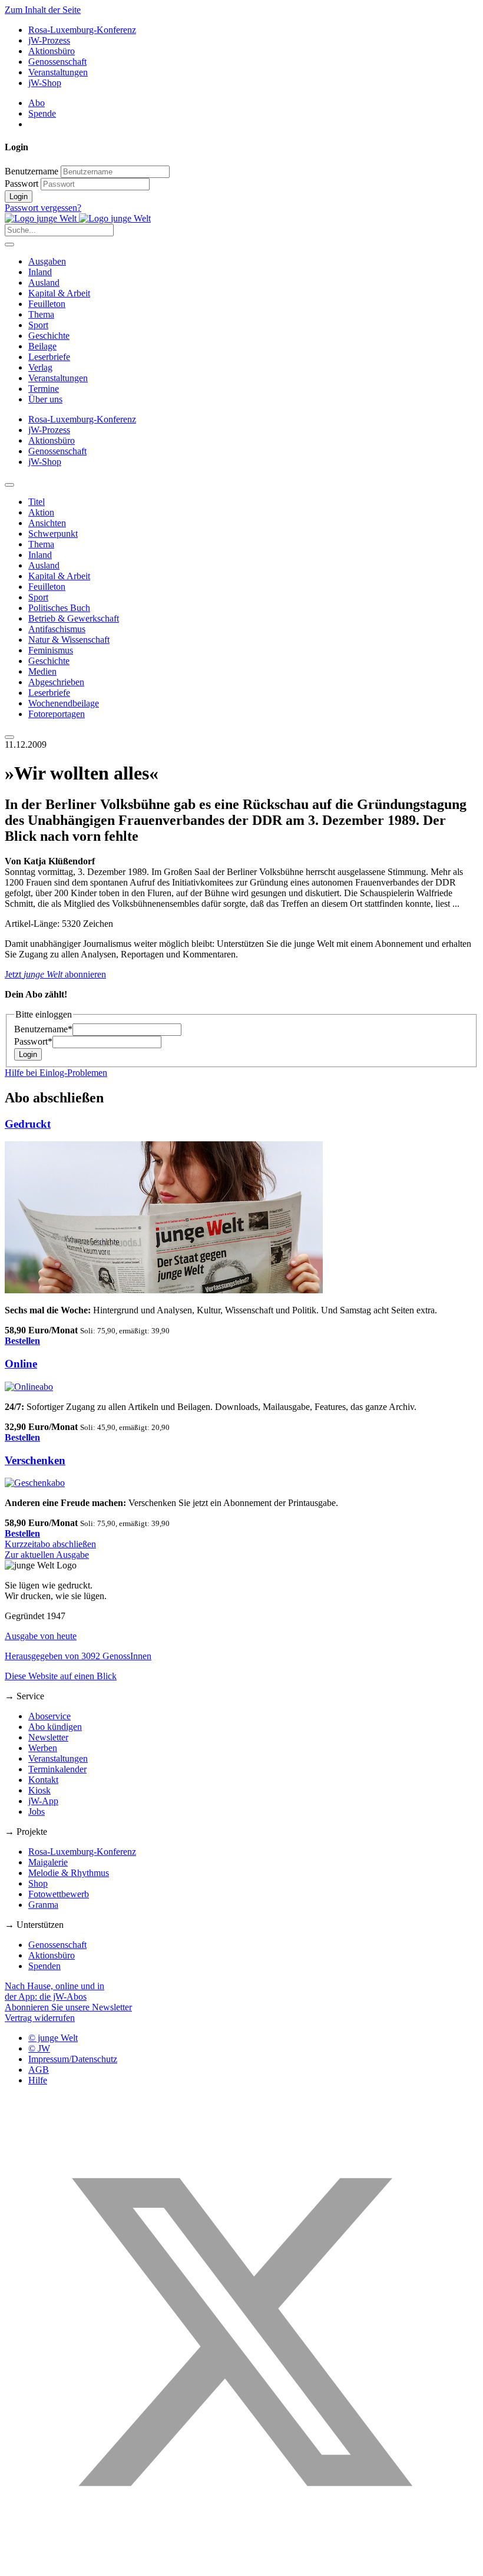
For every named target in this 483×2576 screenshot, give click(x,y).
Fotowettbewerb (59, 1894)
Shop (38, 1883)
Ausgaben (47, 261)
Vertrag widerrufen (40, 2018)
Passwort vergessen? (43, 208)
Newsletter (48, 1737)
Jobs (37, 1812)
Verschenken (35, 1460)
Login (19, 196)
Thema (41, 314)
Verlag (40, 367)
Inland (40, 272)
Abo (37, 103)
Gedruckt (28, 1124)
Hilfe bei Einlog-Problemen (56, 1073)
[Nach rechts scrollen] (9, 737)
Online (21, 1364)
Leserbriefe (49, 357)
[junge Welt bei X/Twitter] (241, 2566)
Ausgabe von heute (41, 1636)
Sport (38, 325)
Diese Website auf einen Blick (61, 1676)
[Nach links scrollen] (9, 485)
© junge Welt (53, 2038)
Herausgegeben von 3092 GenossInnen (78, 1656)
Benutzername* (43, 1029)
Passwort (21, 184)
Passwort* (33, 1041)
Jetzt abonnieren (55, 974)
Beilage (42, 346)
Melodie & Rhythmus (69, 1873)
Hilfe (38, 2080)
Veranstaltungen (58, 72)
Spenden (44, 1966)
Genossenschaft (57, 62)
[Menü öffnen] (9, 245)
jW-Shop (45, 83)
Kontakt (43, 1780)
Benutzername (32, 171)
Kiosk (39, 1790)
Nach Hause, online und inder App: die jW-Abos (54, 1991)
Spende (42, 113)
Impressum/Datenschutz (73, 2059)
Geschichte (49, 336)
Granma (43, 1905)
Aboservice (49, 1716)
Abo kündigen (55, 1727)
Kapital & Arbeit (59, 293)
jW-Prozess (49, 40)
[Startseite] (78, 218)
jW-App (43, 1801)
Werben (43, 1748)
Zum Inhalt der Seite (43, 10)
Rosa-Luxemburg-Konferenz (82, 30)
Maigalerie (48, 1862)
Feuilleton (47, 304)
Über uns (45, 399)
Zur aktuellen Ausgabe (47, 1555)
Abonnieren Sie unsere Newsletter (68, 2007)
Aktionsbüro (52, 51)
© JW (39, 2048)
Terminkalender (57, 1769)
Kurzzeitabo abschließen (50, 1544)
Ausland (44, 283)
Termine (44, 389)
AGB (39, 2070)
